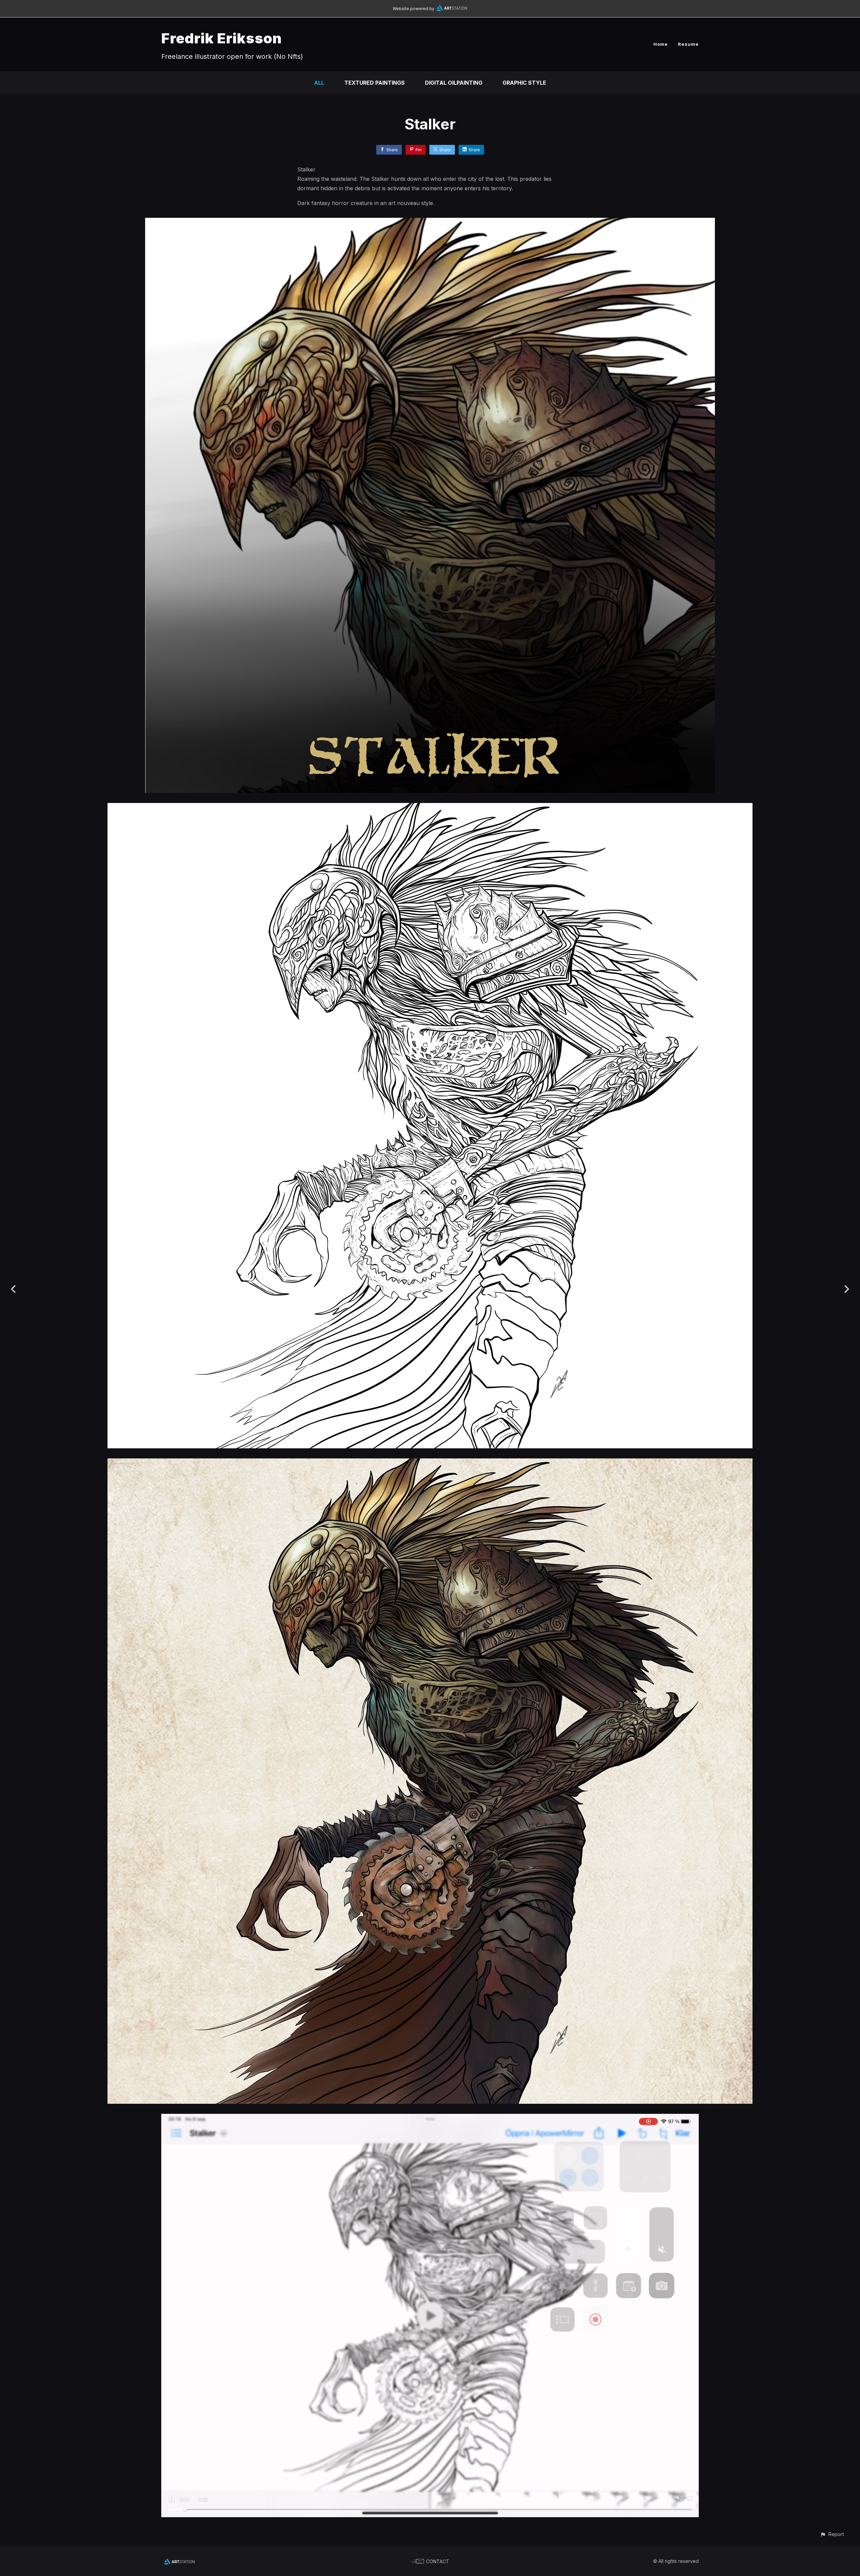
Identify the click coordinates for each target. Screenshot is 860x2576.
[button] (832, 2534)
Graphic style (524, 83)
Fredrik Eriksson (222, 38)
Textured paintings (375, 83)
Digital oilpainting (454, 83)
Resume (688, 44)
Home (661, 44)
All (319, 83)
